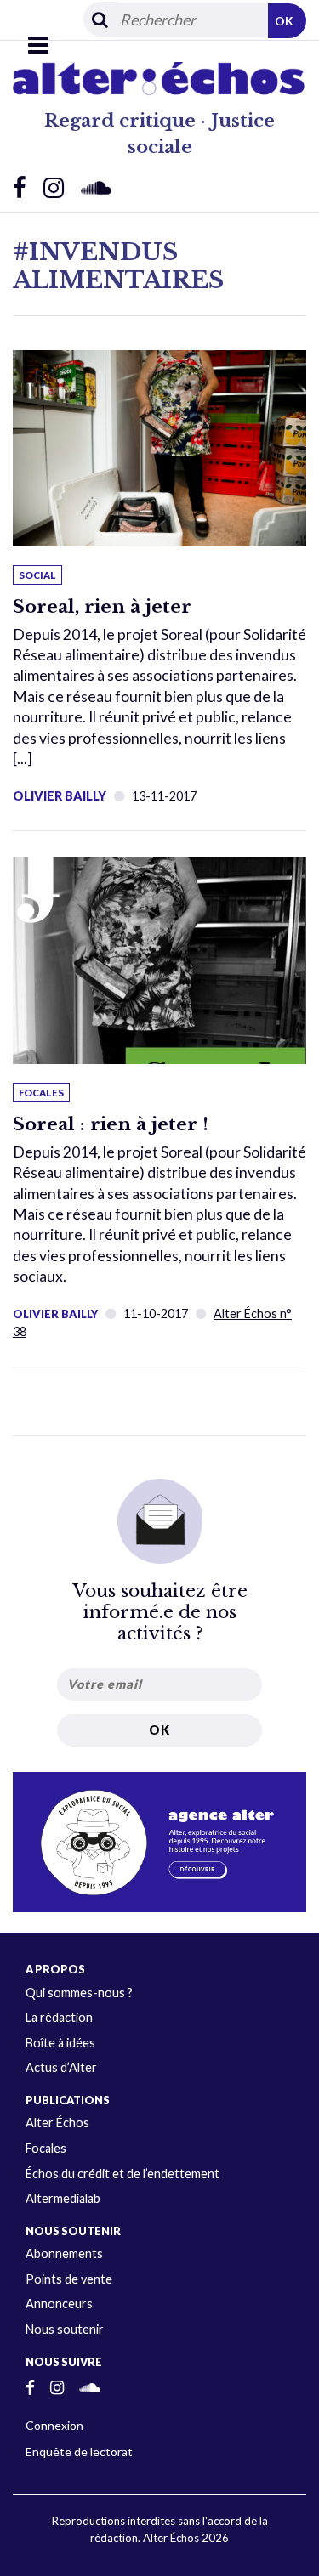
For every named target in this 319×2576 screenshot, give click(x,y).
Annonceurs (59, 2304)
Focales (46, 2148)
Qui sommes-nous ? (79, 1993)
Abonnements (64, 2253)
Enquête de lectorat (79, 2451)
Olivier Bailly (55, 1314)
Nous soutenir (65, 2329)
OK (284, 21)
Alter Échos (57, 2123)
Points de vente (69, 2279)
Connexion (54, 2425)
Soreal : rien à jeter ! (111, 1124)
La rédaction (59, 2017)
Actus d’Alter (61, 2067)
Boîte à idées (60, 2043)
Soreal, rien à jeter (102, 607)
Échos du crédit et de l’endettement (122, 2174)
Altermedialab (63, 2198)
